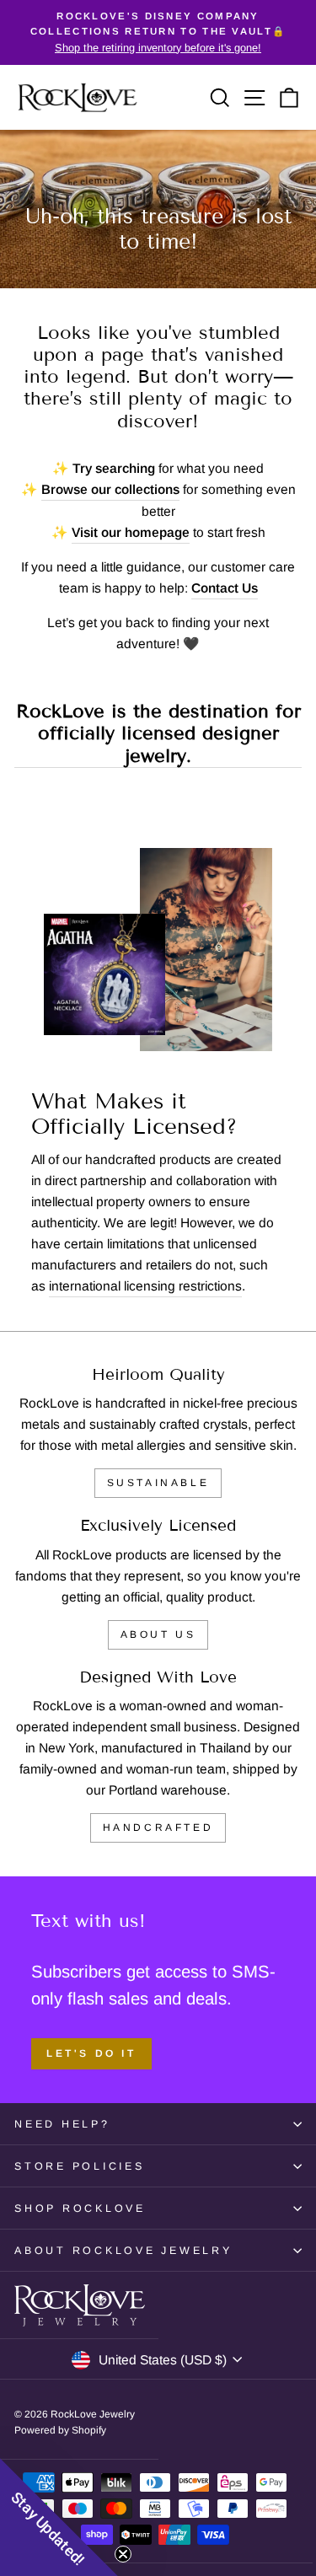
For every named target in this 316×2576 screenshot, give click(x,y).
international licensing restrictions (145, 1286)
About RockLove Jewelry (123, 2251)
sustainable (158, 1483)
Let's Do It (91, 2053)
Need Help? (62, 2124)
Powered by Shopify (60, 2430)
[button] (59, 2517)
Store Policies (80, 2166)
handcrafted (158, 1827)
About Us (158, 1634)
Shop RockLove (80, 2208)
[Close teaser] (123, 2554)
